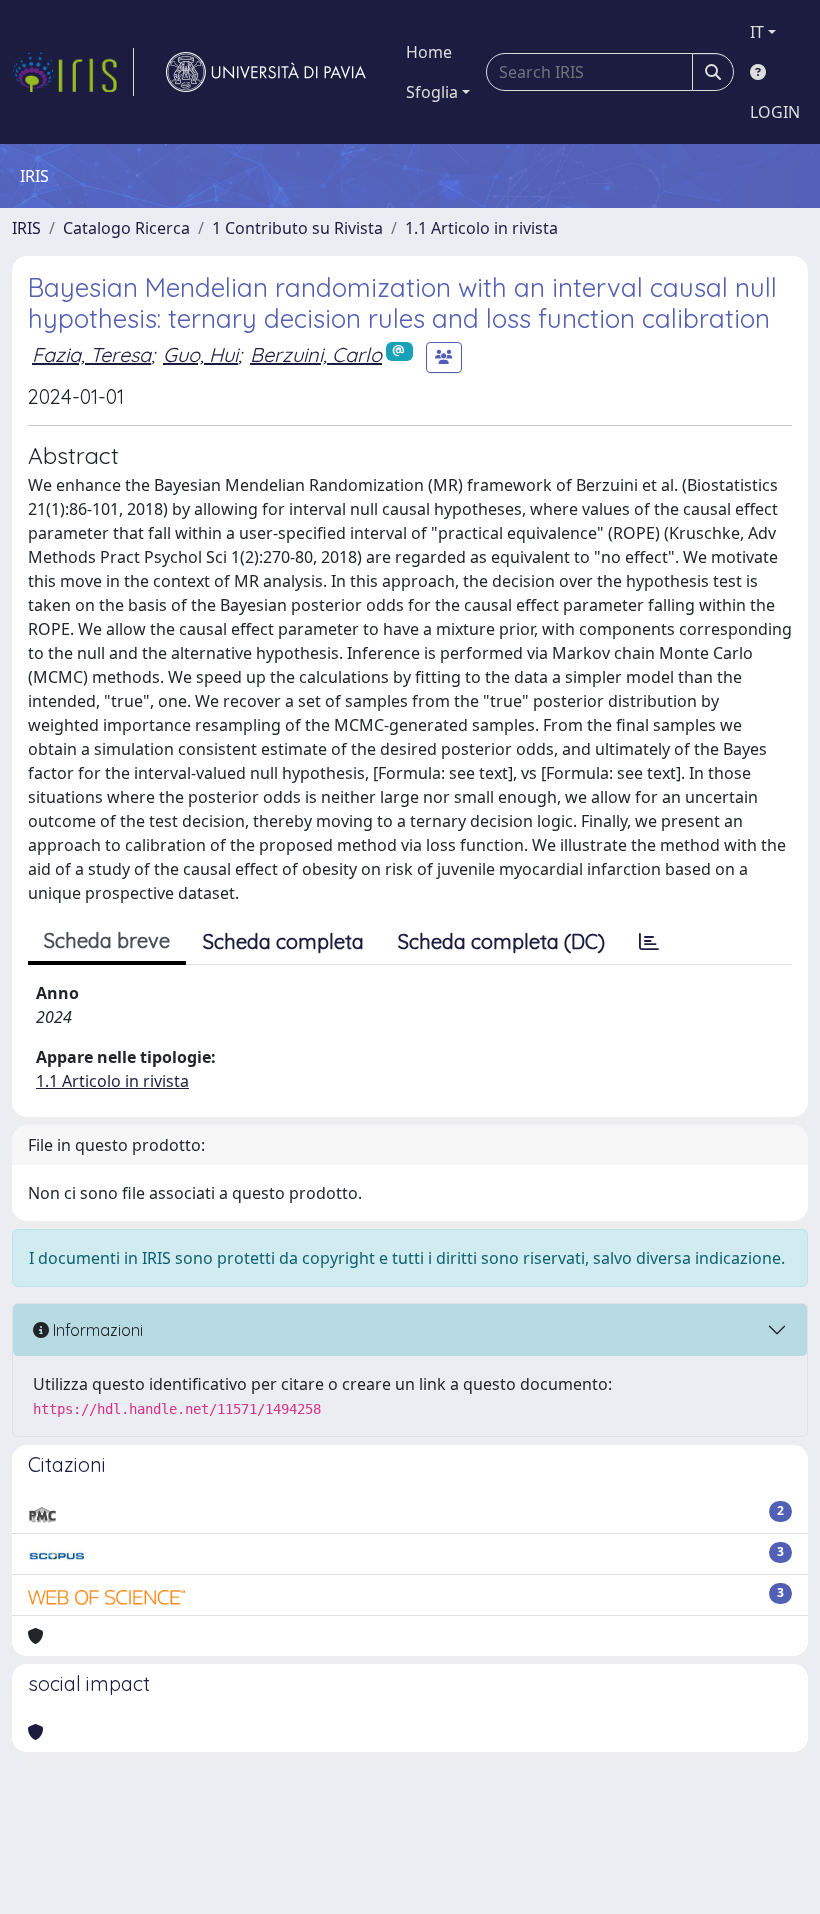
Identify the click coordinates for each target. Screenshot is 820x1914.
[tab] (649, 942)
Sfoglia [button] (432, 92)
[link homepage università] (266, 72)
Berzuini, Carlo (316, 354)
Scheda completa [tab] (283, 941)
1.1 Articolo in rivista (481, 228)
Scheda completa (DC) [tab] (501, 941)
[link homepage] (73, 72)
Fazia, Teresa (91, 354)
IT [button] (757, 32)
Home (429, 52)
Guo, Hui (200, 354)
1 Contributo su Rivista (297, 228)
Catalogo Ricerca (126, 228)
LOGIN (775, 112)
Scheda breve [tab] (107, 940)
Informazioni (96, 1330)
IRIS (26, 228)
